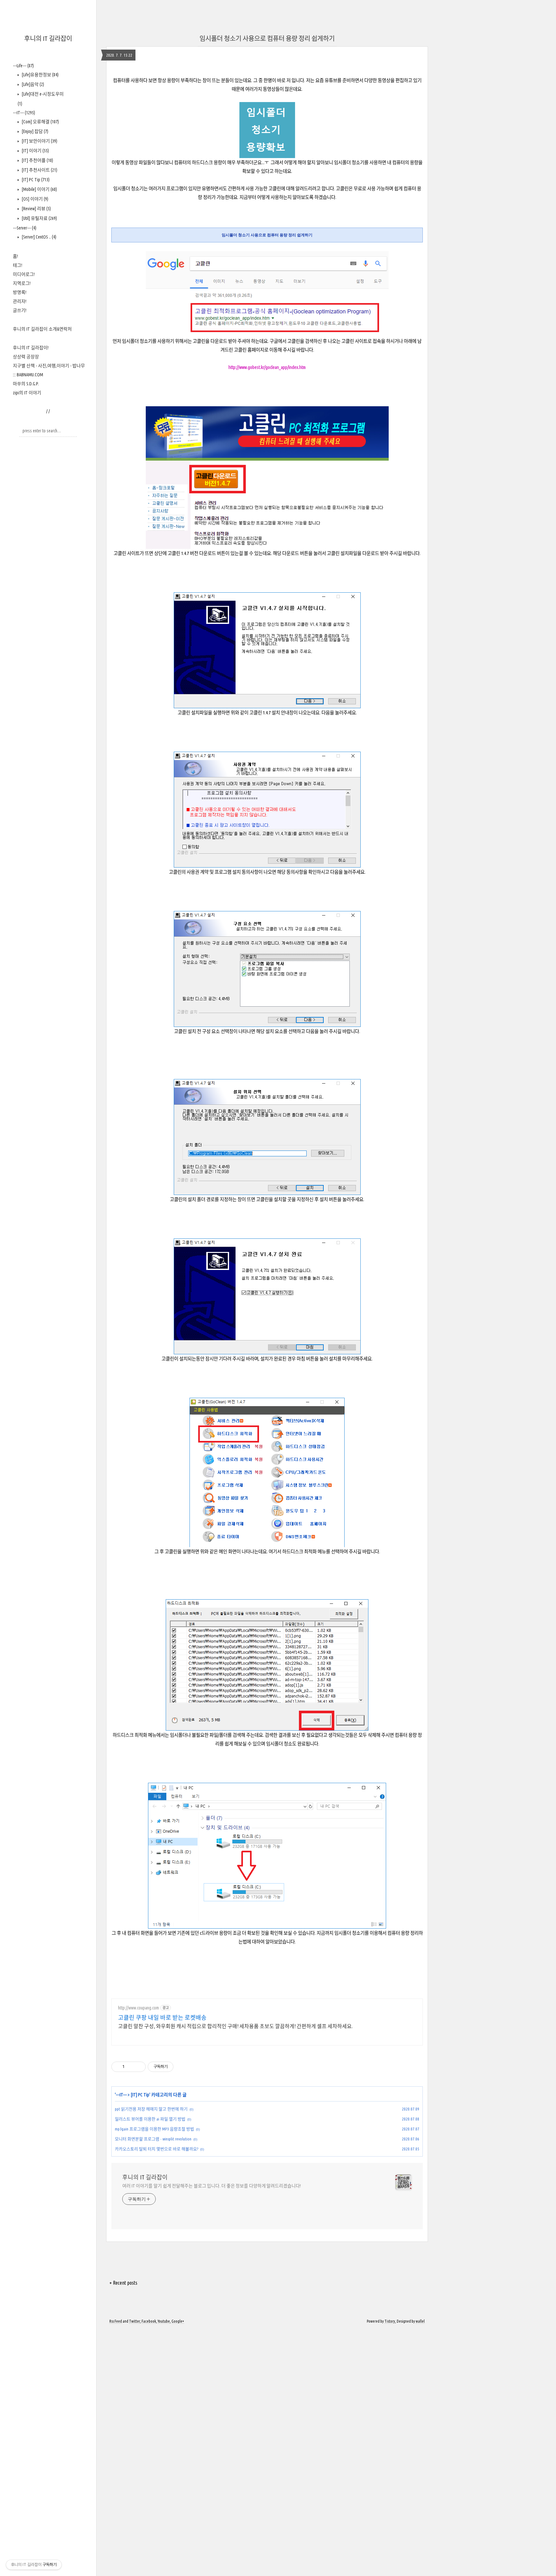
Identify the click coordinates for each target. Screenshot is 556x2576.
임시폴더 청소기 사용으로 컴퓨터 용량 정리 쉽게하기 (267, 38)
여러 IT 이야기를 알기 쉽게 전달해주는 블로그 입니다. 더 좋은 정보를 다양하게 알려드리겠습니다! (212, 2186)
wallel (420, 2321)
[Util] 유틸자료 (39, 218)
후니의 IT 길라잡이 (48, 38)
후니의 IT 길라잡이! (31, 348)
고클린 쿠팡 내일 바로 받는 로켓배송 (162, 2017)
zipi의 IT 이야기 (27, 393)
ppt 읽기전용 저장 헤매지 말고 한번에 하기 (151, 2109)
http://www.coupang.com (139, 2008)
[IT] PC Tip (35, 180)
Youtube (164, 2321)
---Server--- (25, 228)
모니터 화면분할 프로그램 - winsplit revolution (153, 2139)
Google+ (178, 2321)
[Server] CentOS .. (38, 237)
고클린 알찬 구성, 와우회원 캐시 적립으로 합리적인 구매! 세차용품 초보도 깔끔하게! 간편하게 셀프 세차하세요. (235, 2026)
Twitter (134, 2321)
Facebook (149, 2321)
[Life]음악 (32, 84)
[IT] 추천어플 (37, 160)
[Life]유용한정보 (40, 75)
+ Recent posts (123, 2283)
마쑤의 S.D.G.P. (26, 384)
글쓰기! (20, 310)
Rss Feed (116, 2321)
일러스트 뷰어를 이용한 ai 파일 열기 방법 (150, 2119)
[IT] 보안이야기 (39, 141)
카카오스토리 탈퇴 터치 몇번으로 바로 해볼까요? (157, 2149)
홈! (15, 256)
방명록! (20, 292)
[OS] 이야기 (34, 199)
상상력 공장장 (26, 357)
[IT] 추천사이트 (39, 170)
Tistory (390, 2321)
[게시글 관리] (139, 2067)
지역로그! (22, 283)
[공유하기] (130, 2067)
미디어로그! (24, 274)
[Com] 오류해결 (40, 122)
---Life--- (23, 66)
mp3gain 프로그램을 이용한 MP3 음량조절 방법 (154, 2129)
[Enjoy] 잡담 (34, 131)
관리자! (20, 301)
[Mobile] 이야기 (39, 189)
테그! (18, 265)
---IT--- (24, 113)
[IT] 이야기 (35, 151)
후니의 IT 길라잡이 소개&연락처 (42, 329)
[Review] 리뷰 (36, 209)
